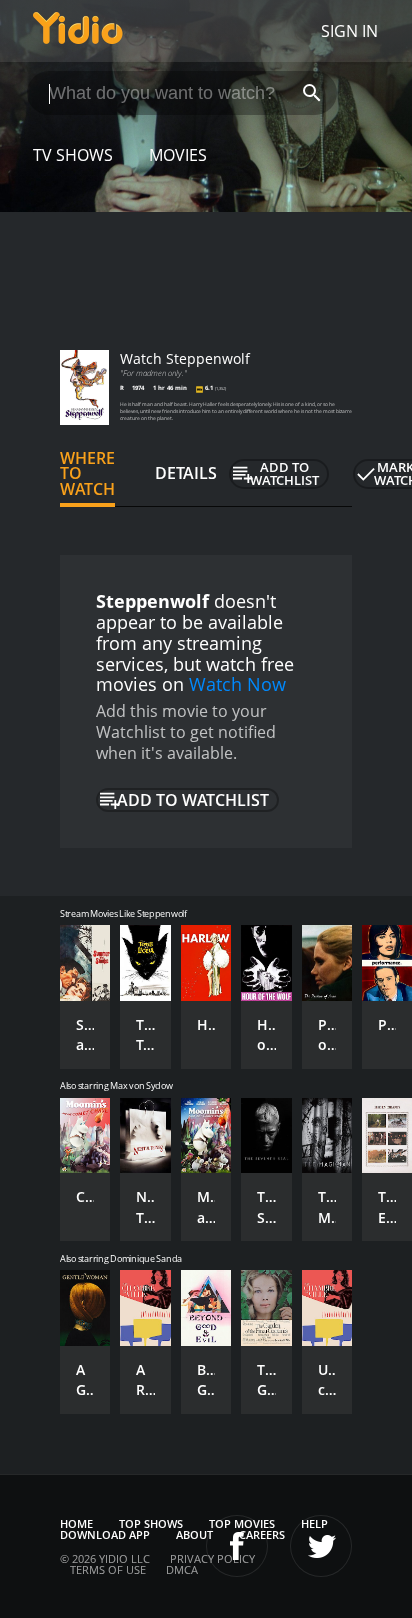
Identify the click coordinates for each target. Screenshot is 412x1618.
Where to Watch (87, 474)
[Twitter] (321, 1546)
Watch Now (237, 684)
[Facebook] (237, 1546)
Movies (178, 155)
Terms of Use (108, 1569)
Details (186, 473)
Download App (105, 1534)
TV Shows (73, 155)
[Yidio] (78, 31)
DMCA (182, 1569)
